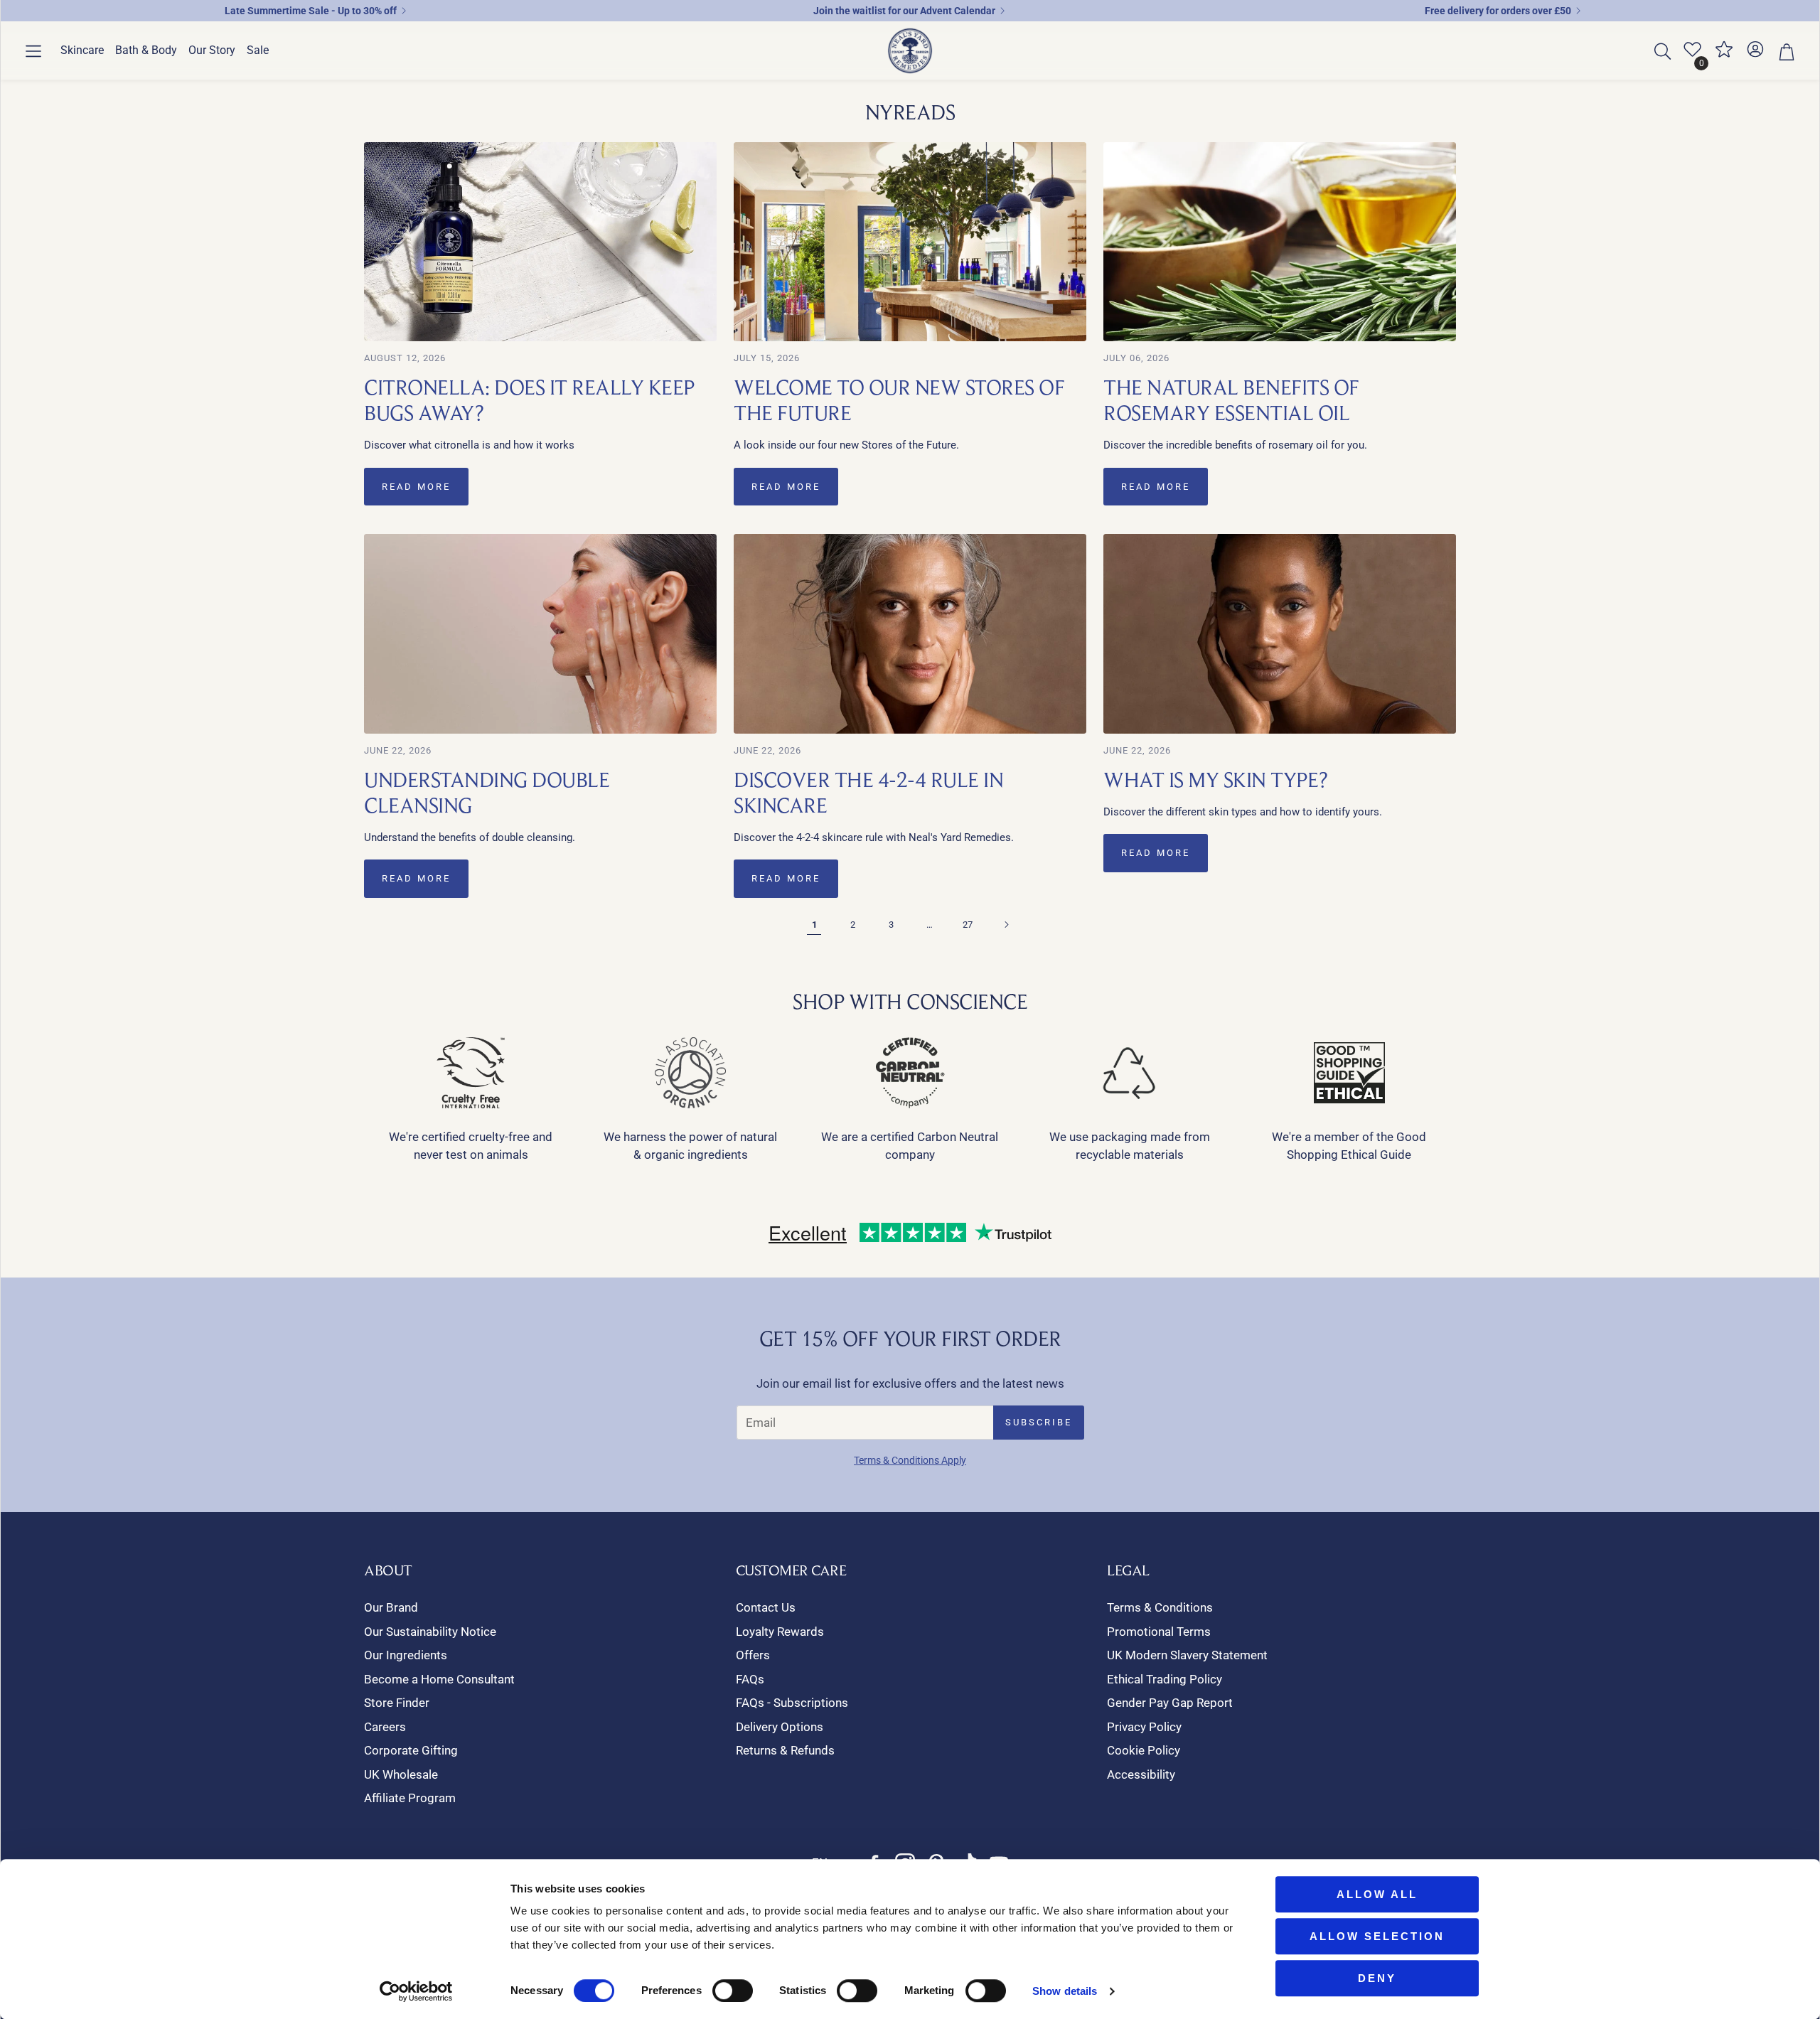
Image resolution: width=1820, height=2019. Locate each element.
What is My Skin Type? (1216, 780)
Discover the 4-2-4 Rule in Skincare (868, 792)
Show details (1065, 1991)
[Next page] (1006, 925)
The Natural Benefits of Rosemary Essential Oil (1231, 400)
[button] (33, 51)
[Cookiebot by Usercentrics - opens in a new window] (416, 1991)
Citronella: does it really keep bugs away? (529, 400)
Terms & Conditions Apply (910, 1460)
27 (968, 925)
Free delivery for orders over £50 (1498, 11)
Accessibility (1141, 1774)
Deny (1377, 1978)
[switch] (733, 1991)
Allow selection (1377, 1936)
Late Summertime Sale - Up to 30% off (311, 11)
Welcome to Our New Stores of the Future (899, 400)
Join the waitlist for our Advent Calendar (904, 11)
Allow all (1377, 1894)
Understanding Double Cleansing (487, 792)
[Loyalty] (1724, 55)
